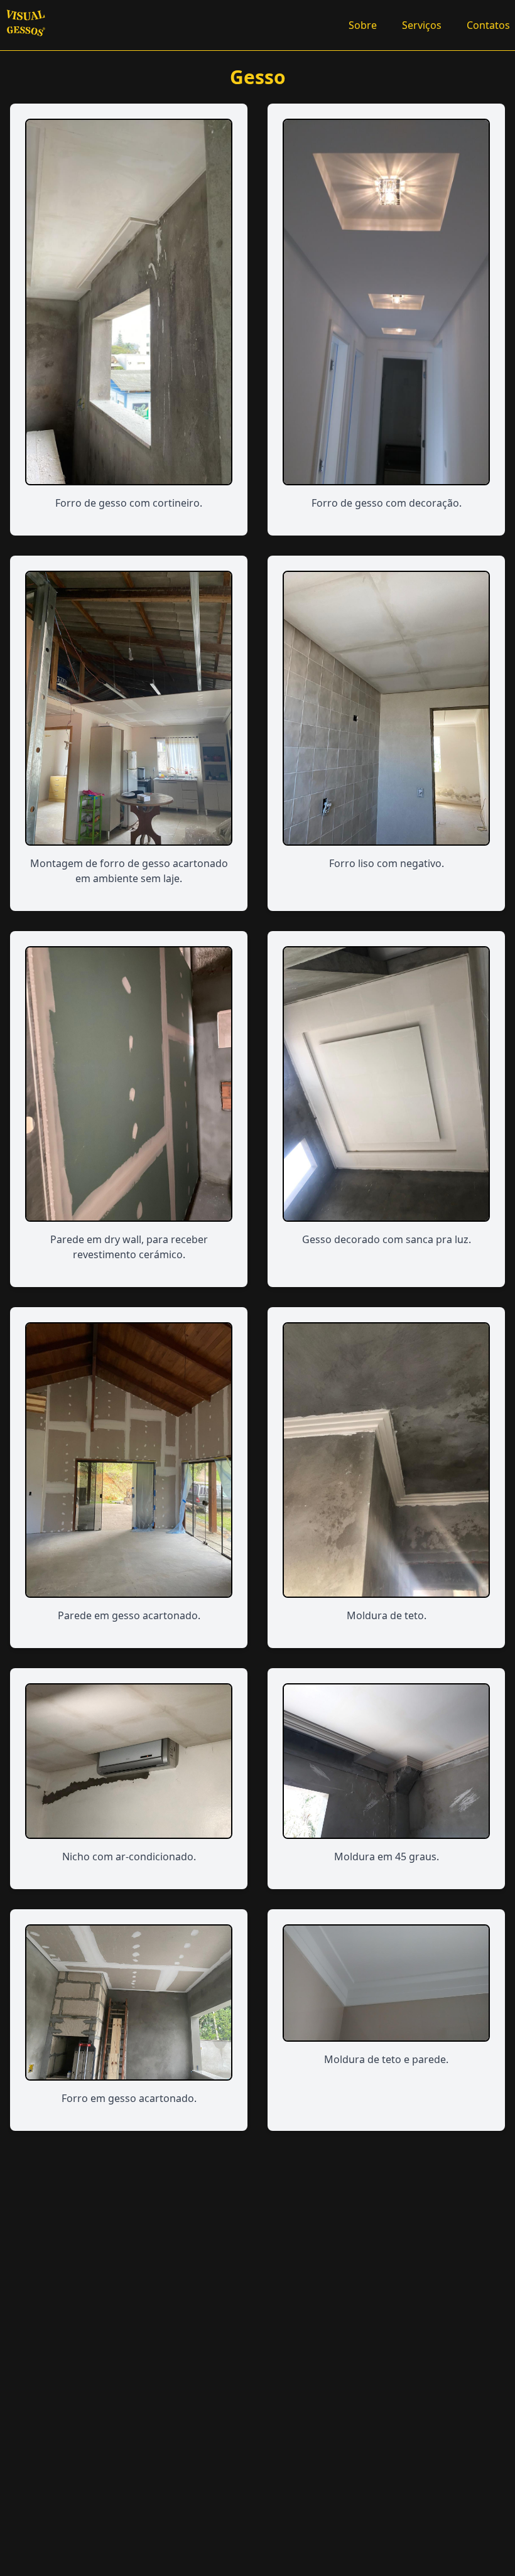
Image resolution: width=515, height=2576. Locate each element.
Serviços (422, 25)
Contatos (488, 25)
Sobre (363, 25)
